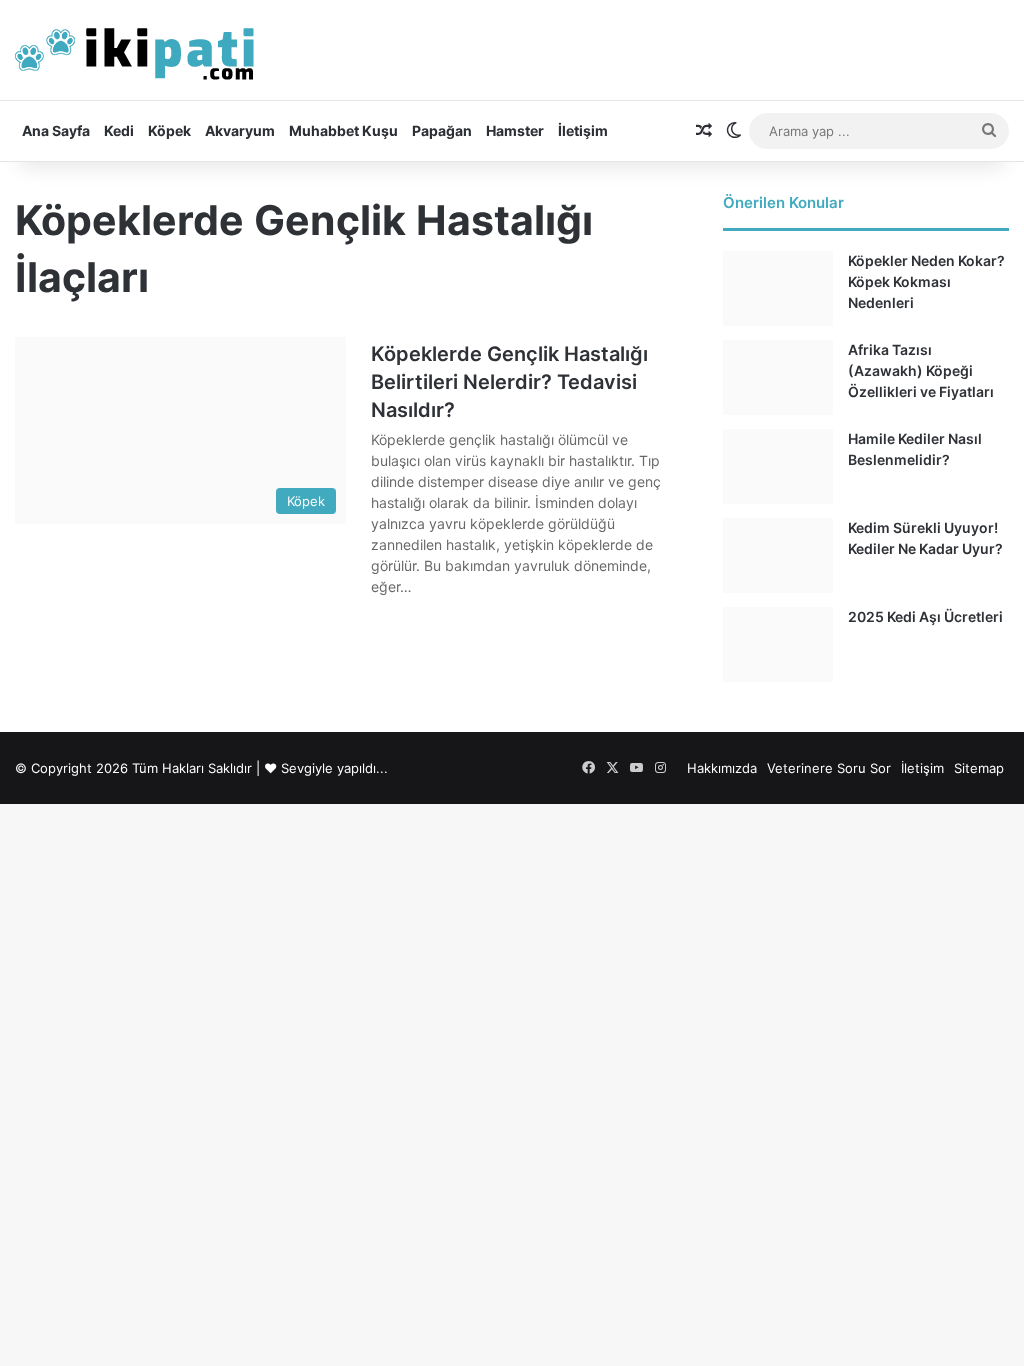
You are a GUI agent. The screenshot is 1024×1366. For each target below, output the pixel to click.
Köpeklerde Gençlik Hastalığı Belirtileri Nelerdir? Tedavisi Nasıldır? (509, 382)
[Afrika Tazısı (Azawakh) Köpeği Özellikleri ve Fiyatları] (778, 377)
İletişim (583, 130)
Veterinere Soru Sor (829, 768)
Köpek (169, 130)
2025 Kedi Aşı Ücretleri (925, 616)
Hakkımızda (722, 768)
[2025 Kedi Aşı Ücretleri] (778, 644)
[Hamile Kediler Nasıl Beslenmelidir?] (778, 466)
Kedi (119, 130)
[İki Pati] (135, 50)
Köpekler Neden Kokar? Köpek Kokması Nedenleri (926, 281)
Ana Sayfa (56, 130)
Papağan (442, 130)
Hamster (515, 130)
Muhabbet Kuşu (343, 130)
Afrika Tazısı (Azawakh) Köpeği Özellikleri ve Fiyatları (921, 370)
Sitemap (979, 768)
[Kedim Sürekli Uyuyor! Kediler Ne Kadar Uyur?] (778, 555)
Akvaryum (240, 130)
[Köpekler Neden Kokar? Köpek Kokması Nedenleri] (778, 288)
